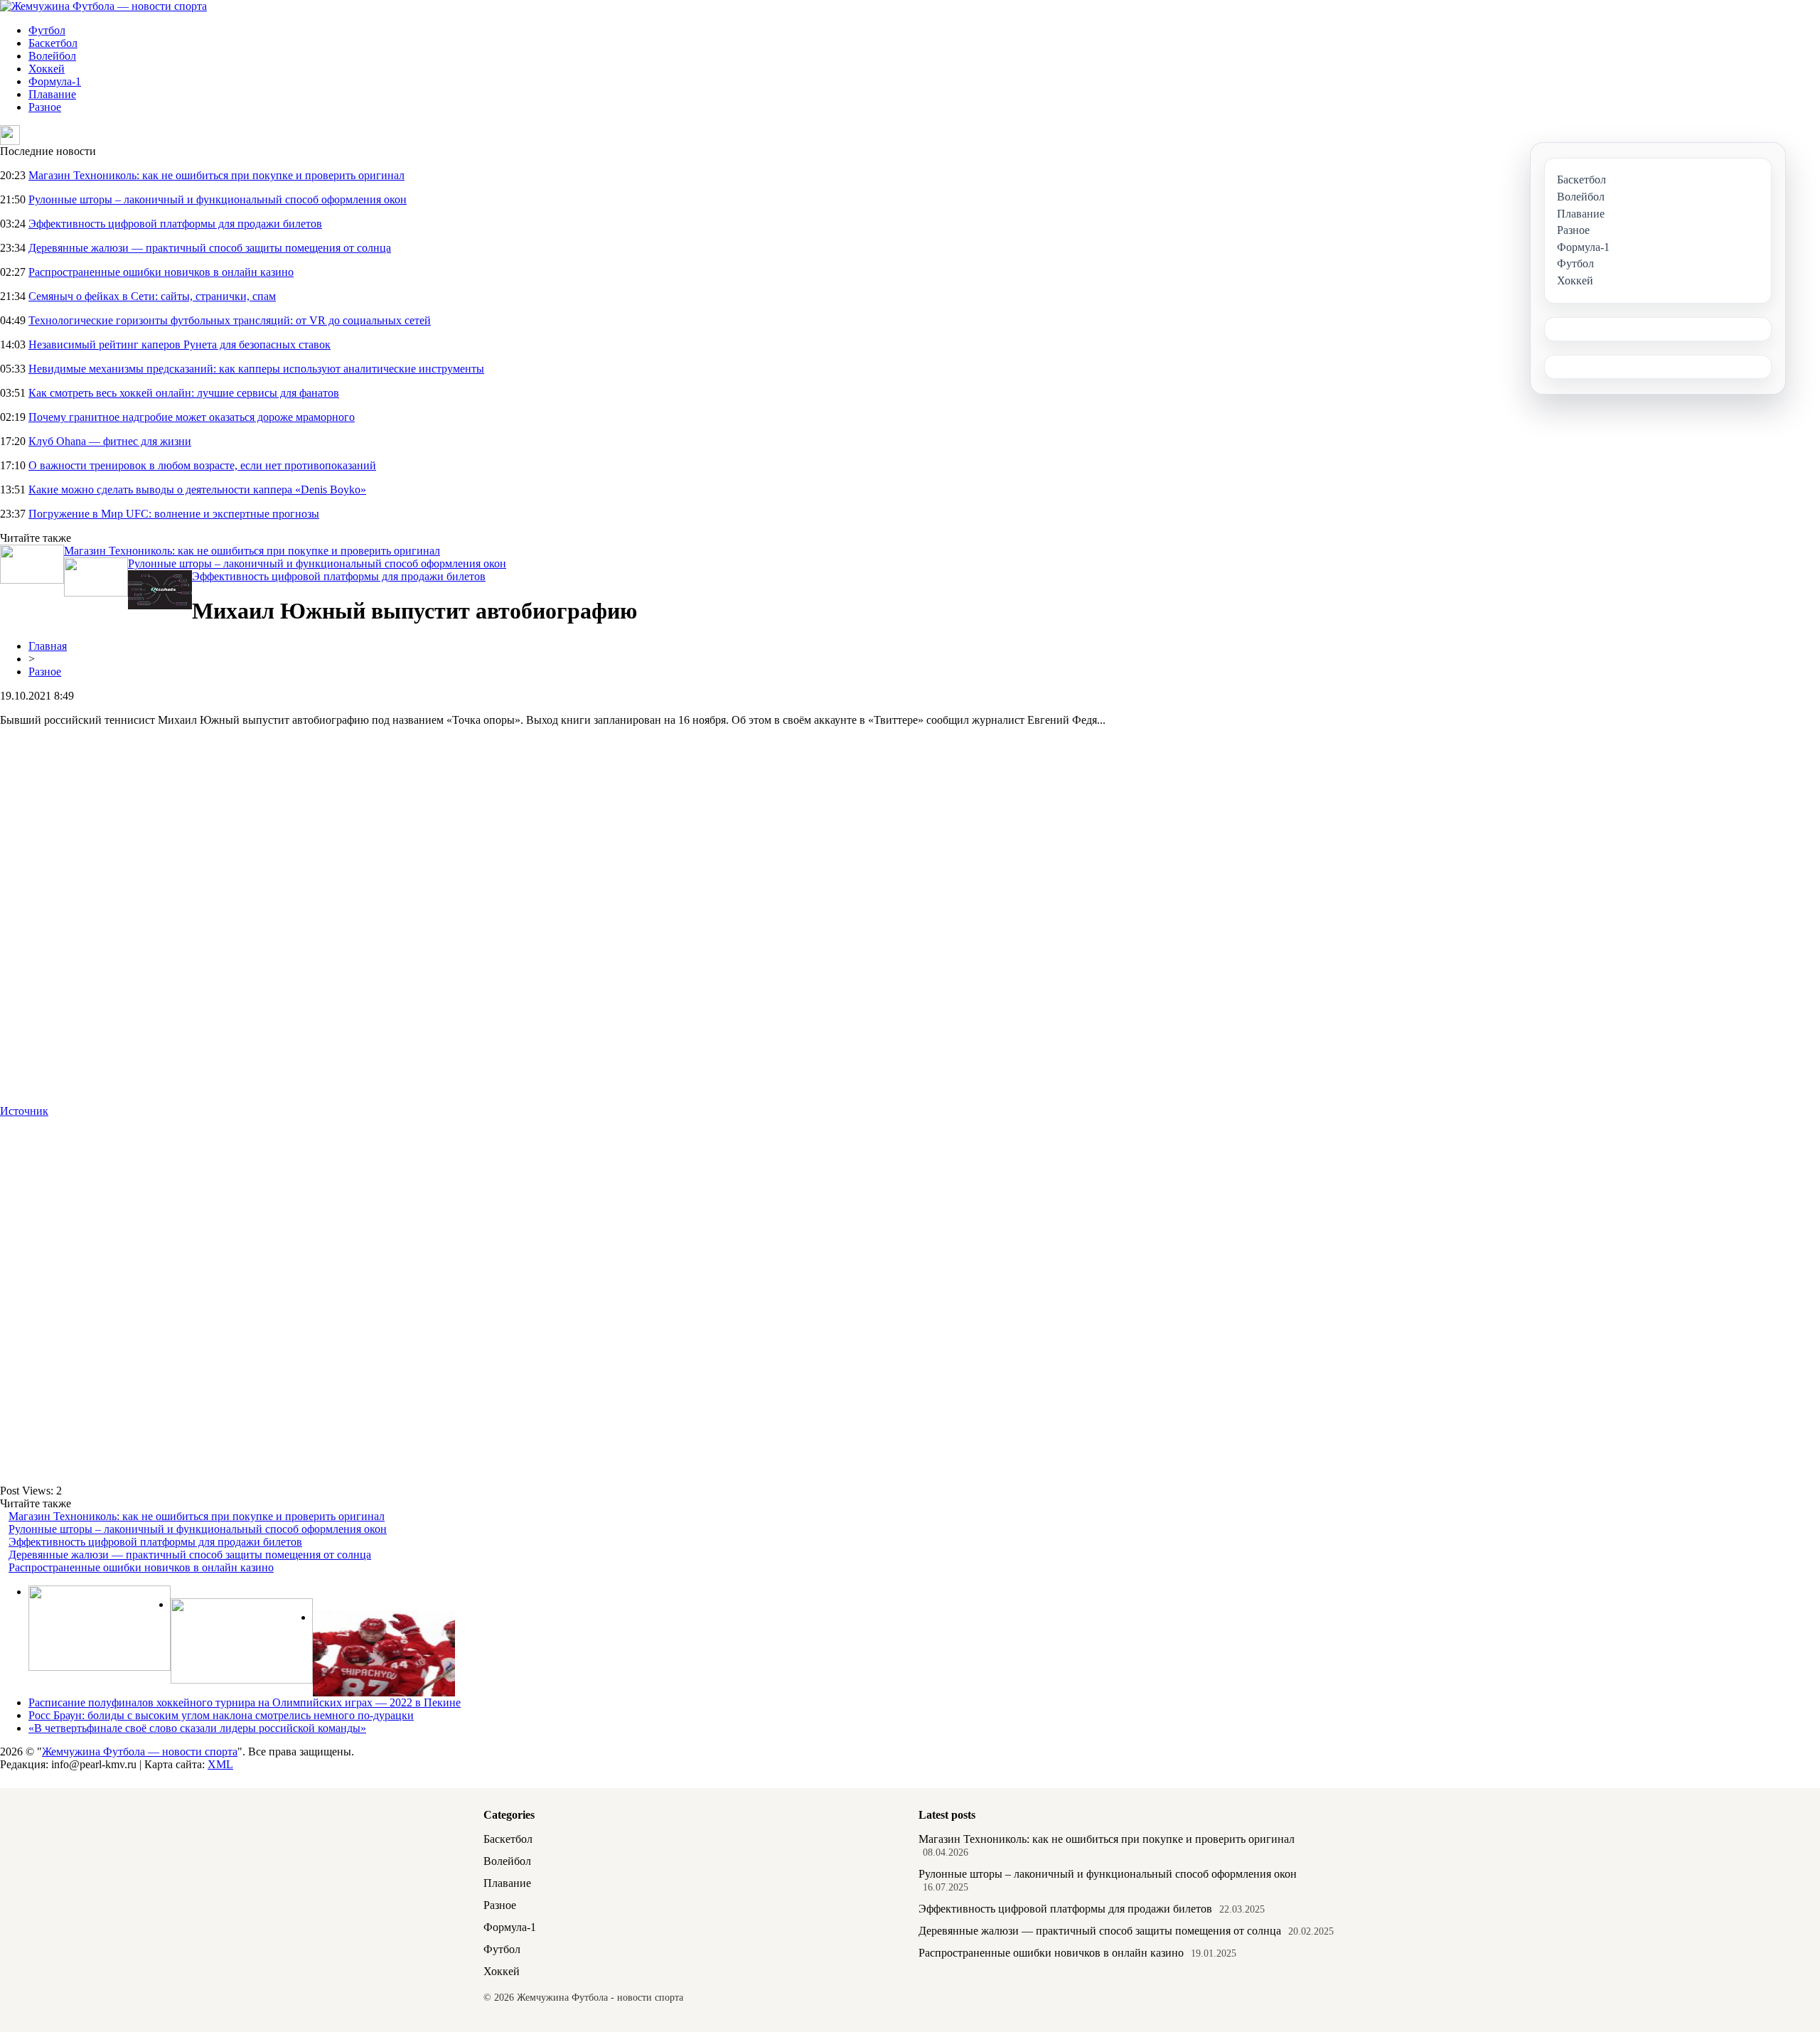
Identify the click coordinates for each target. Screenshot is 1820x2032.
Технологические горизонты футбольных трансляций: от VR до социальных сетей (230, 320)
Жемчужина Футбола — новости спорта (140, 1752)
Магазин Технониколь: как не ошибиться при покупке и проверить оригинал (216, 175)
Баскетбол (53, 43)
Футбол (47, 30)
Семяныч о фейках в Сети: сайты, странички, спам (152, 296)
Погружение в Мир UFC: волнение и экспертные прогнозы (174, 514)
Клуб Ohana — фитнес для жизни (110, 441)
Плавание (52, 94)
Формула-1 (55, 81)
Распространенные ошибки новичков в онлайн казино (161, 272)
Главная (48, 646)
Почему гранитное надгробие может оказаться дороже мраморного (192, 417)
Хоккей (47, 69)
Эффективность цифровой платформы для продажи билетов (175, 224)
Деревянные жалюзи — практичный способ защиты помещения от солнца (210, 248)
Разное (45, 107)
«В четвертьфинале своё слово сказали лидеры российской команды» (197, 1728)
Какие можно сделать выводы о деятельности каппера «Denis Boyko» (197, 490)
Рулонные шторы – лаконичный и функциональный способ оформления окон (218, 199)
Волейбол (52, 56)
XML (220, 1764)
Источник (24, 1111)
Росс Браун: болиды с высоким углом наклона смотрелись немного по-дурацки (221, 1715)
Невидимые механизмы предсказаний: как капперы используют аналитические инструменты (256, 369)
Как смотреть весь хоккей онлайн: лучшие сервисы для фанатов (184, 393)
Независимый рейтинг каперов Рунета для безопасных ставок (180, 344)
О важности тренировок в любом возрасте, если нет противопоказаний (202, 465)
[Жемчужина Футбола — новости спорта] (103, 6)
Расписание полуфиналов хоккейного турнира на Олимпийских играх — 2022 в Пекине (245, 1702)
